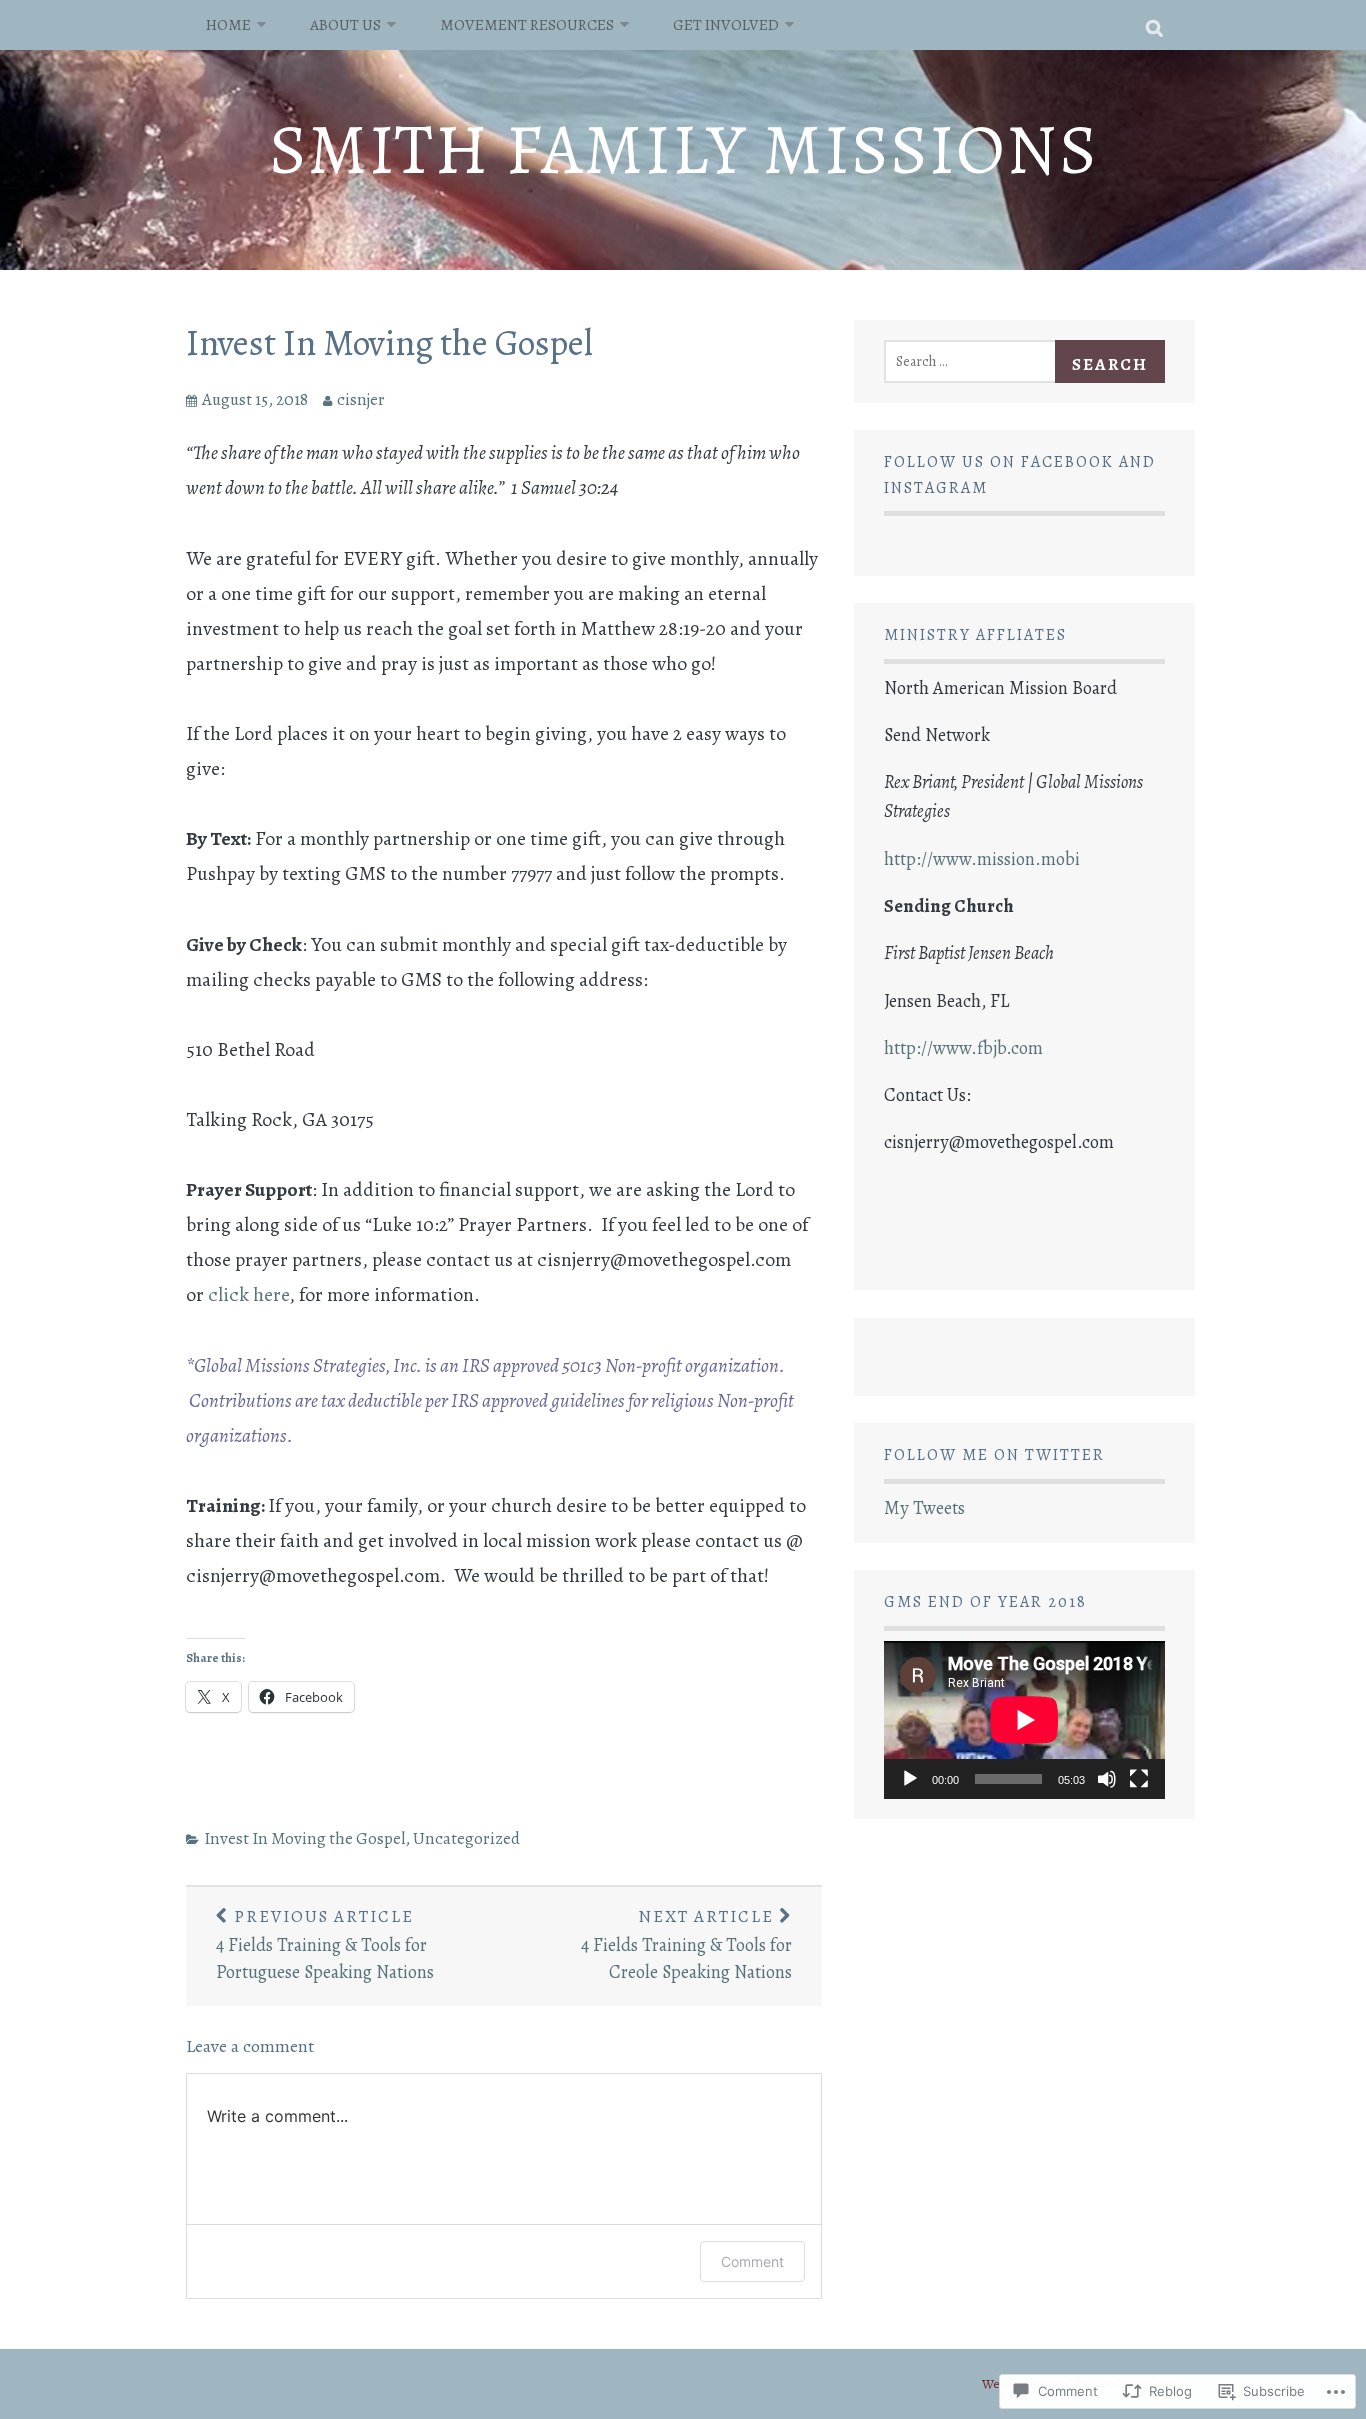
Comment (752, 2261)
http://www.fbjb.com (963, 1048)
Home (228, 24)
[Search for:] (976, 360)
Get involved (726, 24)
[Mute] (1107, 1779)
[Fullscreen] (1139, 1779)
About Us (345, 24)
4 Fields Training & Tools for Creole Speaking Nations (686, 1945)
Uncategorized (466, 1838)
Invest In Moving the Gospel (389, 342)
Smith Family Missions (683, 149)
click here (248, 1294)
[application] (1024, 1720)
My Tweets (924, 1508)
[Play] (910, 1779)
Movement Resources (527, 24)
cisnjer (361, 399)
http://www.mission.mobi (982, 859)
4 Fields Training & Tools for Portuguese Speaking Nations (325, 1945)
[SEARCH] (1155, 25)
